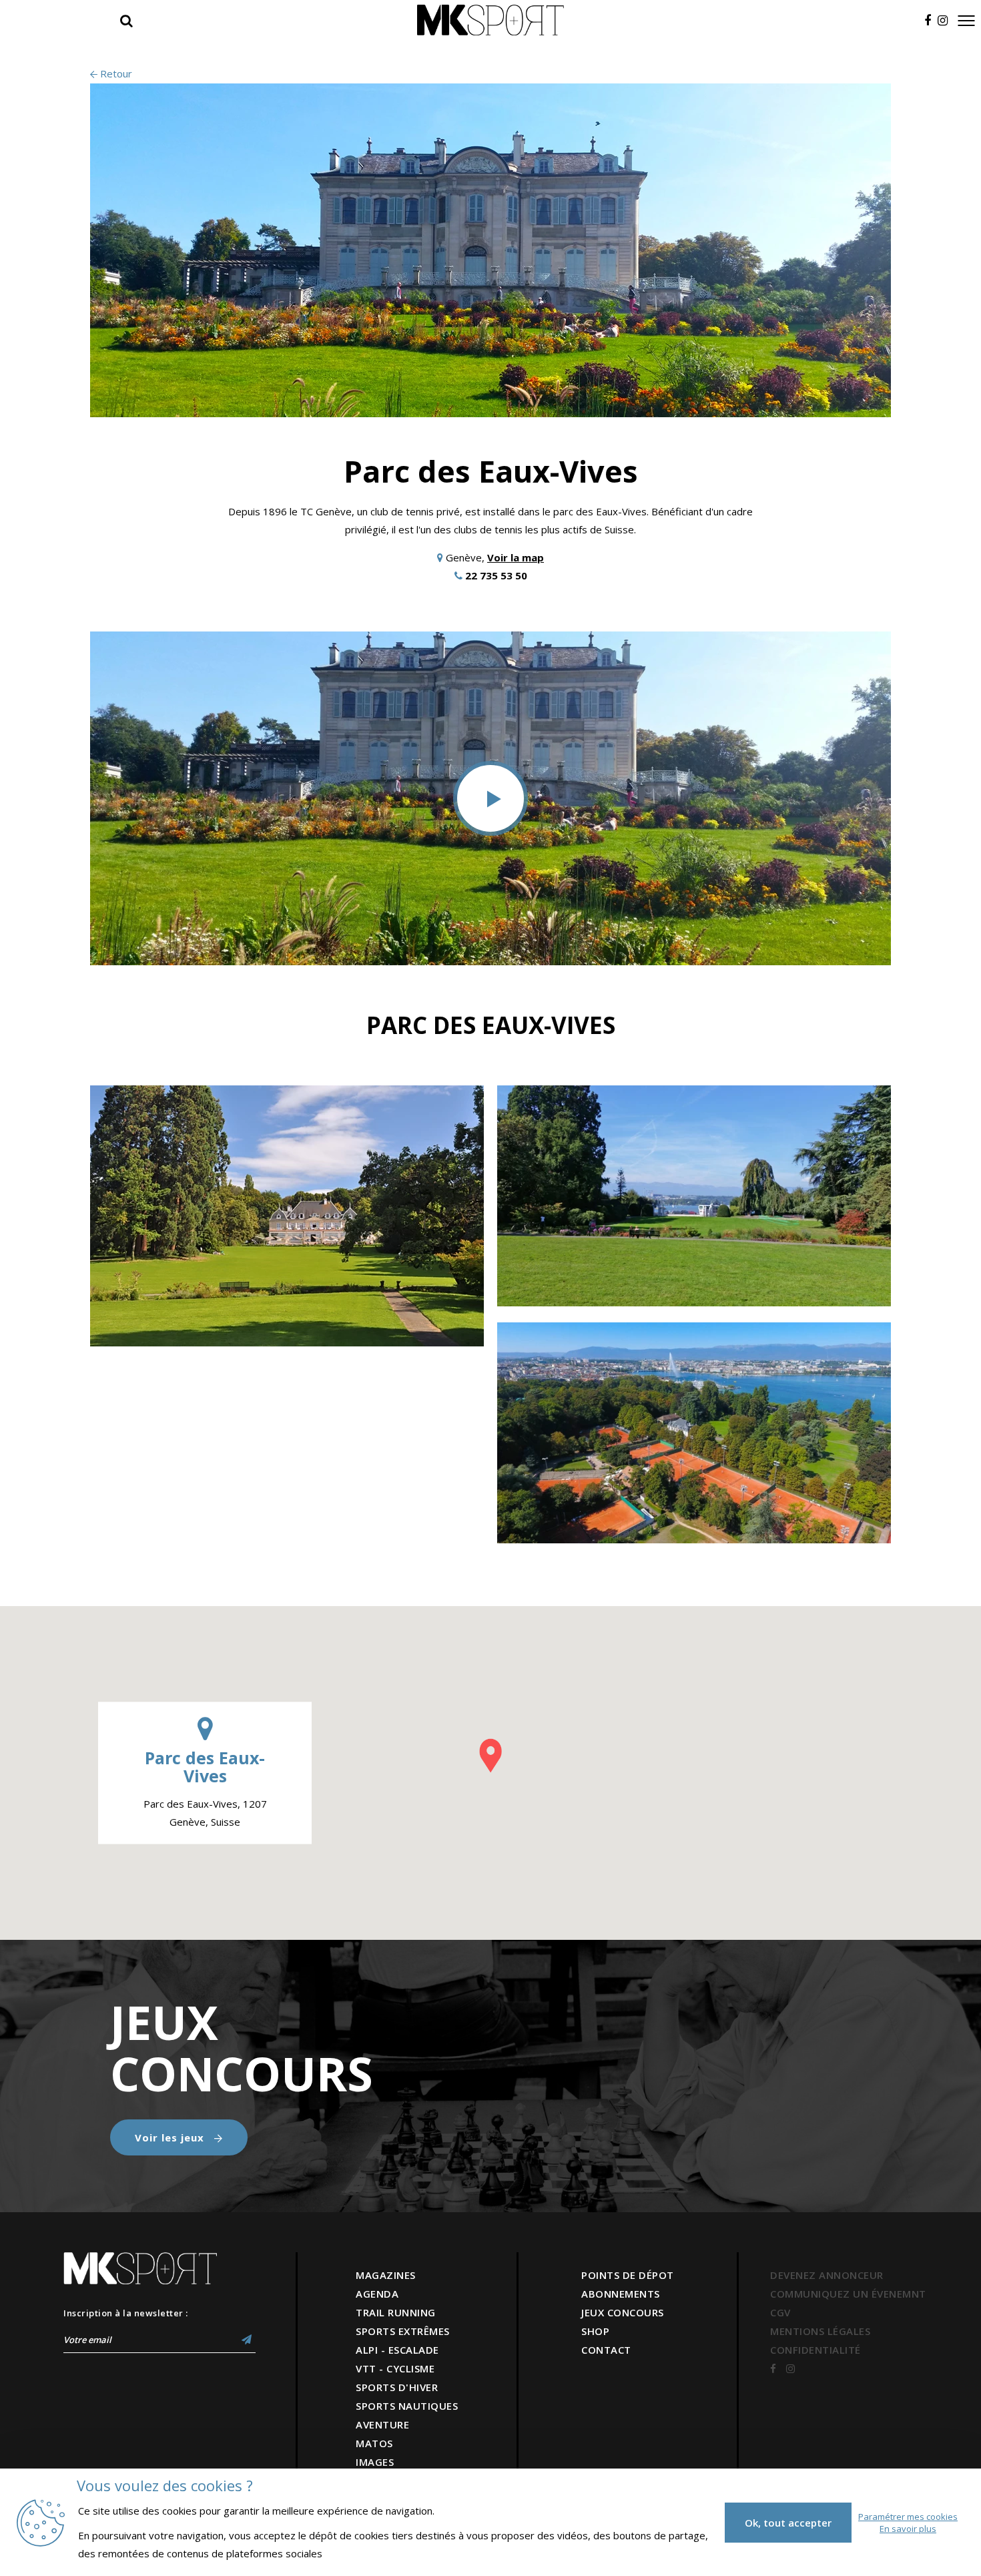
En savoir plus (908, 2529)
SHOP (595, 2331)
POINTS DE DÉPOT (628, 2275)
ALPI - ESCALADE (397, 2350)
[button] (490, 1756)
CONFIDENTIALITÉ (815, 2350)
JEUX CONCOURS (623, 2312)
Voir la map (516, 557)
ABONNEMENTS (621, 2294)
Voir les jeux (171, 2137)
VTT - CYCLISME (395, 2368)
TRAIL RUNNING (396, 2312)
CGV (780, 2312)
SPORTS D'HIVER (397, 2387)
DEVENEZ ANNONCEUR (827, 2275)
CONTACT (606, 2350)
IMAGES (375, 2462)
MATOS (374, 2443)
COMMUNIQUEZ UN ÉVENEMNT (848, 2294)
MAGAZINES (386, 2275)
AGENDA (377, 2294)
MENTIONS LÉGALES (820, 2331)
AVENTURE (382, 2424)
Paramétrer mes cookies (908, 2517)
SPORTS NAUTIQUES (407, 2406)
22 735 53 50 (496, 575)
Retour (115, 73)
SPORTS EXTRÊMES (403, 2331)
